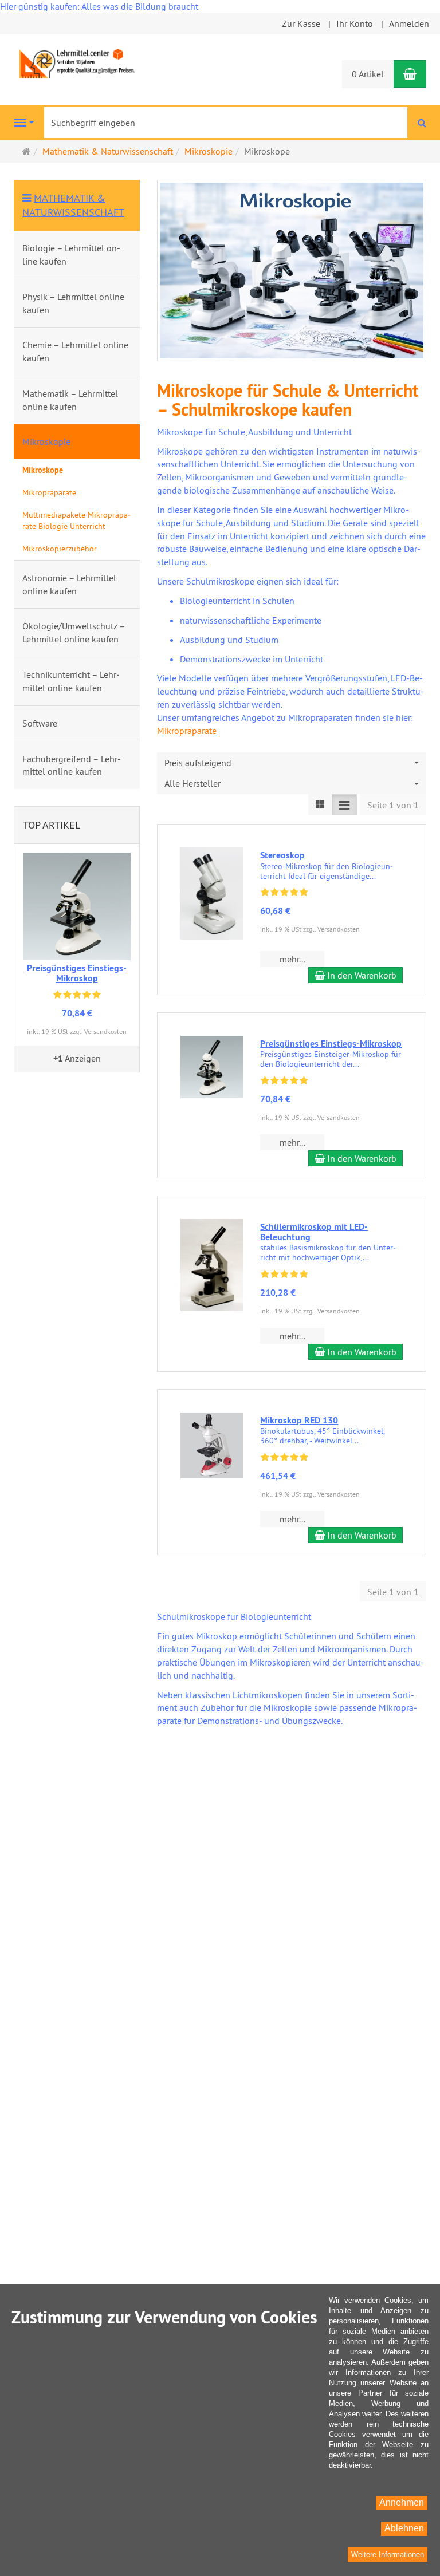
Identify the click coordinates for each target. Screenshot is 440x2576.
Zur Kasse (301, 23)
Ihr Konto (355, 23)
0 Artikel (368, 74)
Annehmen (402, 2502)
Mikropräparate (187, 731)
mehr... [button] (292, 959)
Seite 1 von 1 (393, 805)
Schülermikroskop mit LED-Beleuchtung (314, 1232)
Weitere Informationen (388, 2555)
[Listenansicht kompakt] (344, 805)
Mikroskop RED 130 (299, 1420)
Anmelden (409, 23)
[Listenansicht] (320, 805)
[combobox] (292, 763)
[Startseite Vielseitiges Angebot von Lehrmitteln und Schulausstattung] (77, 62)
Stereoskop (282, 855)
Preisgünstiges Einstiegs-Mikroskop (331, 1044)
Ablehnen (404, 2528)
